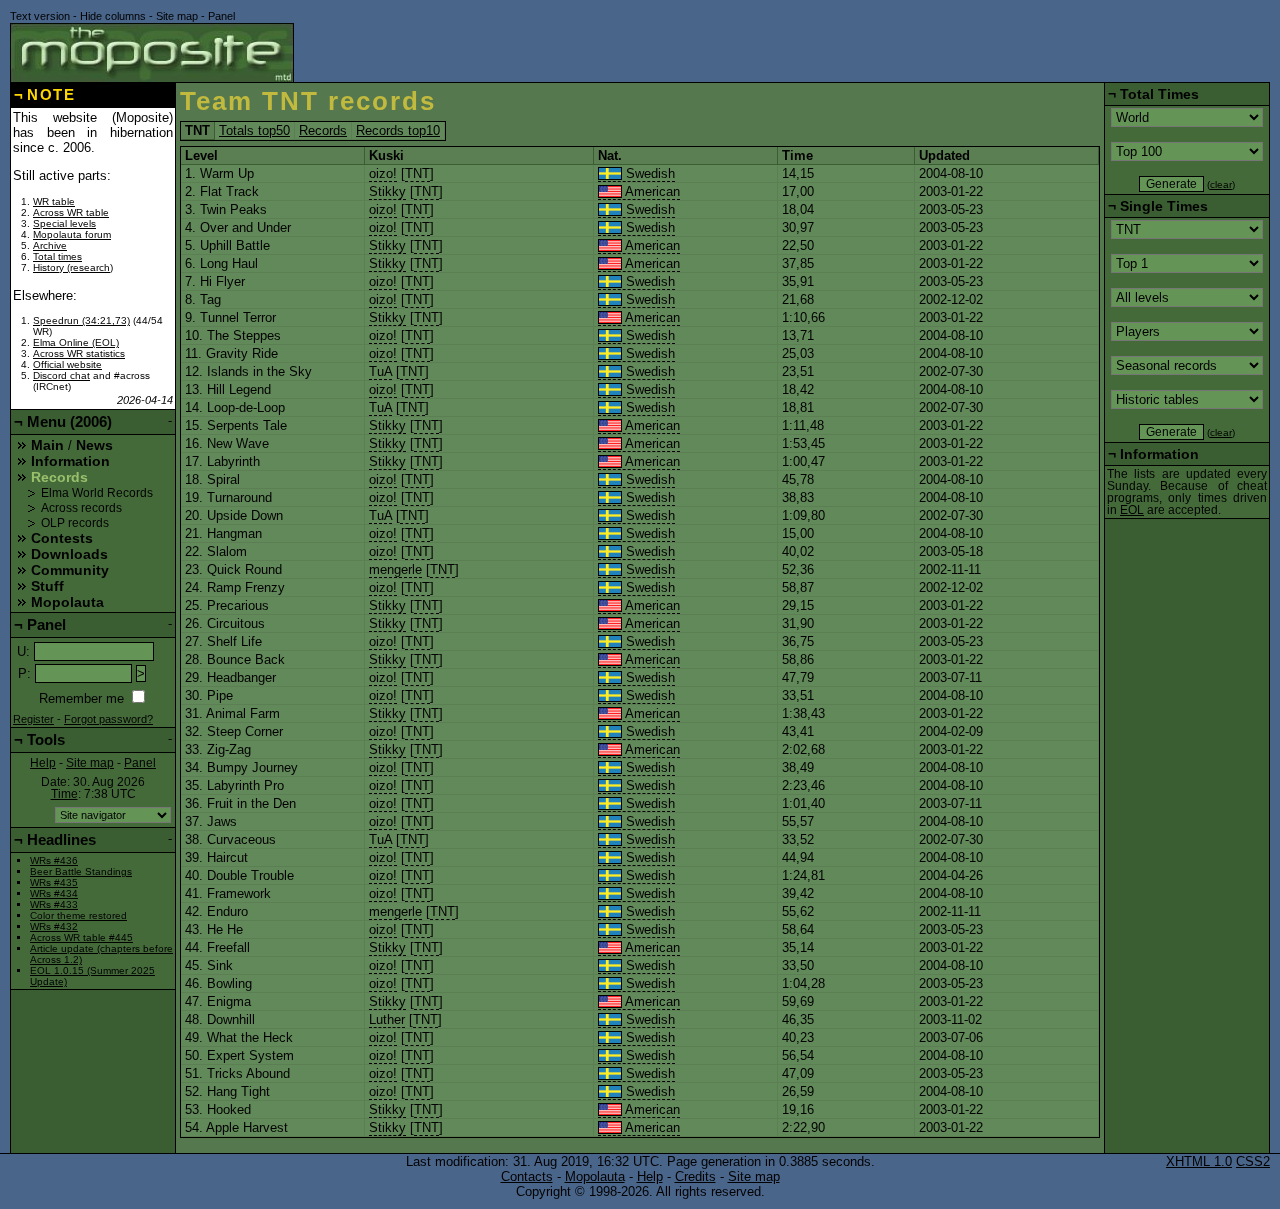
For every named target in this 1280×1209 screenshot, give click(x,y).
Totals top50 (254, 130)
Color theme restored (78, 915)
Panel (221, 16)
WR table (54, 201)
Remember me (81, 698)
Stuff (47, 586)
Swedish (648, 173)
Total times (57, 256)
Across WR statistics (79, 353)
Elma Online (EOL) (76, 342)
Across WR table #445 (81, 937)
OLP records (75, 523)
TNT (417, 173)
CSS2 (1253, 1161)
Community (70, 570)
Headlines (61, 839)
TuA (380, 371)
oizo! (383, 173)
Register (33, 719)
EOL (1132, 510)
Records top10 (398, 130)
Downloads (69, 554)
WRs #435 (54, 882)
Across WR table (71, 212)
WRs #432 (54, 926)
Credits (695, 1176)
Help (43, 763)
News (94, 445)
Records (323, 130)
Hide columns (113, 16)
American (651, 191)
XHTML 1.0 (1199, 1161)
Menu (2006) (69, 421)
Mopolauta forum (72, 234)
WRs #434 (54, 893)
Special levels (64, 223)
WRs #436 (54, 860)
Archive (50, 245)
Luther (387, 1019)
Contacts (527, 1176)
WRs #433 (54, 904)
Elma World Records (97, 493)
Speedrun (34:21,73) (81, 320)
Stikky (387, 191)
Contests (62, 538)
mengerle (395, 569)
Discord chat (61, 375)
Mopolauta (67, 602)
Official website (67, 364)
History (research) (73, 267)
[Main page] (152, 52)
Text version (40, 16)
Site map (177, 16)
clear (1221, 184)
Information (70, 461)
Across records (81, 508)
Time (64, 794)
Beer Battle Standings (81, 871)
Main (47, 445)
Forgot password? (108, 719)
